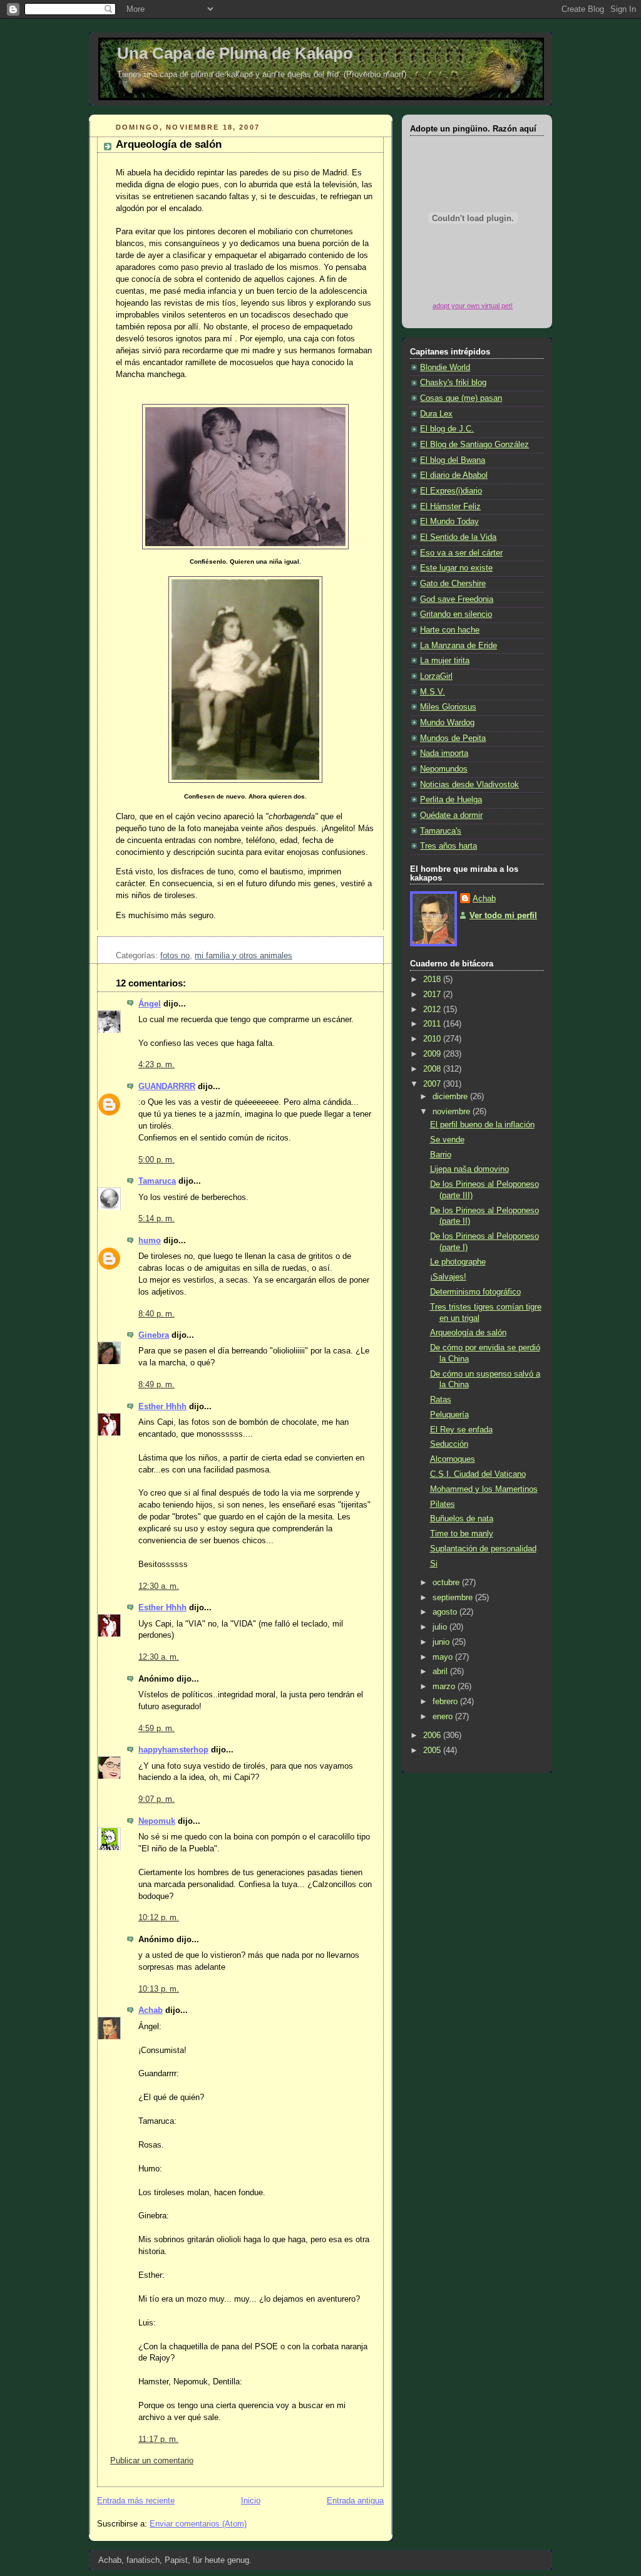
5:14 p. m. (156, 1219)
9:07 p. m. (156, 1799)
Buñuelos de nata (462, 1519)
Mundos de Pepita (453, 738)
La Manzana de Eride (459, 646)
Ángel (150, 1004)
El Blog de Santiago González (474, 445)
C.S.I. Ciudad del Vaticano (478, 1474)
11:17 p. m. (158, 2439)
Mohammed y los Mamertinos (484, 1489)
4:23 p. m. (156, 1065)
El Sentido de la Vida (458, 537)
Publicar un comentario (152, 2461)
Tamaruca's (441, 831)
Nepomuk (157, 1821)
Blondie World (445, 368)
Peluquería (449, 1415)
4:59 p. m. (156, 1729)
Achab (151, 2010)
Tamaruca (157, 1181)
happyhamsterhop (173, 1750)
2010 (433, 1039)
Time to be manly (462, 1534)
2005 (433, 1751)
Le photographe (458, 1262)
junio (442, 1642)
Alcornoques (453, 1459)
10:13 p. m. (159, 1989)
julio (441, 1627)
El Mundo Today (449, 522)
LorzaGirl (436, 676)
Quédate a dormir (451, 815)
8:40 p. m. (156, 1314)
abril (441, 1672)
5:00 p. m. (156, 1160)
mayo (444, 1657)
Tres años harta (449, 846)
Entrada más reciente (136, 2501)
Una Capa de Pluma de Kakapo (235, 53)
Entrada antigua (355, 2501)
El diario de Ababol (454, 475)
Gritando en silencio (456, 614)
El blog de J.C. (447, 429)
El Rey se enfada (461, 1430)
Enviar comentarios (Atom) (198, 2524)
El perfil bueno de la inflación (482, 1125)
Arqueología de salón (169, 144)
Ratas (441, 1400)
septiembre (454, 1598)
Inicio (251, 2501)
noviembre (453, 1112)
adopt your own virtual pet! (473, 306)
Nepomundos (444, 769)
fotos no (175, 956)
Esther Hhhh (162, 1407)
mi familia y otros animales (244, 956)
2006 (433, 1735)
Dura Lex (436, 414)
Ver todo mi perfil (503, 916)
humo (150, 1241)
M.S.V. (433, 692)
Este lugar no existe (456, 568)
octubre (447, 1583)
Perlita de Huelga (451, 800)
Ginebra (154, 1335)
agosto (446, 1612)
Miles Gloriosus (448, 707)
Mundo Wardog (447, 723)
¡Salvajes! (448, 1277)
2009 (433, 1054)
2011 (433, 1024)
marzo (445, 1687)
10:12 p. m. (159, 1918)
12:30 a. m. (159, 1586)
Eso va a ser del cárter (461, 553)
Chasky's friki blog (453, 383)
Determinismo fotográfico (475, 1292)
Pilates (443, 1504)
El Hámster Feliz (450, 507)
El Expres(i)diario (451, 491)
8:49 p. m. (156, 1385)
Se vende (447, 1140)
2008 (433, 1069)
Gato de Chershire (453, 584)
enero (444, 1717)
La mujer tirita (445, 661)
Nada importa (444, 753)
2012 (433, 1010)
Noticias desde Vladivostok (469, 785)
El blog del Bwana (453, 460)
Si (434, 1564)
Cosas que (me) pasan (461, 398)
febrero (446, 1702)
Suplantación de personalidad (483, 1549)
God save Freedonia (457, 599)
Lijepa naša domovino (469, 1169)
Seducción (449, 1444)
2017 (433, 995)
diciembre (451, 1097)
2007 (433, 1084)
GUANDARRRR (167, 1087)
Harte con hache (450, 630)
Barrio (441, 1155)
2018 (433, 980)
